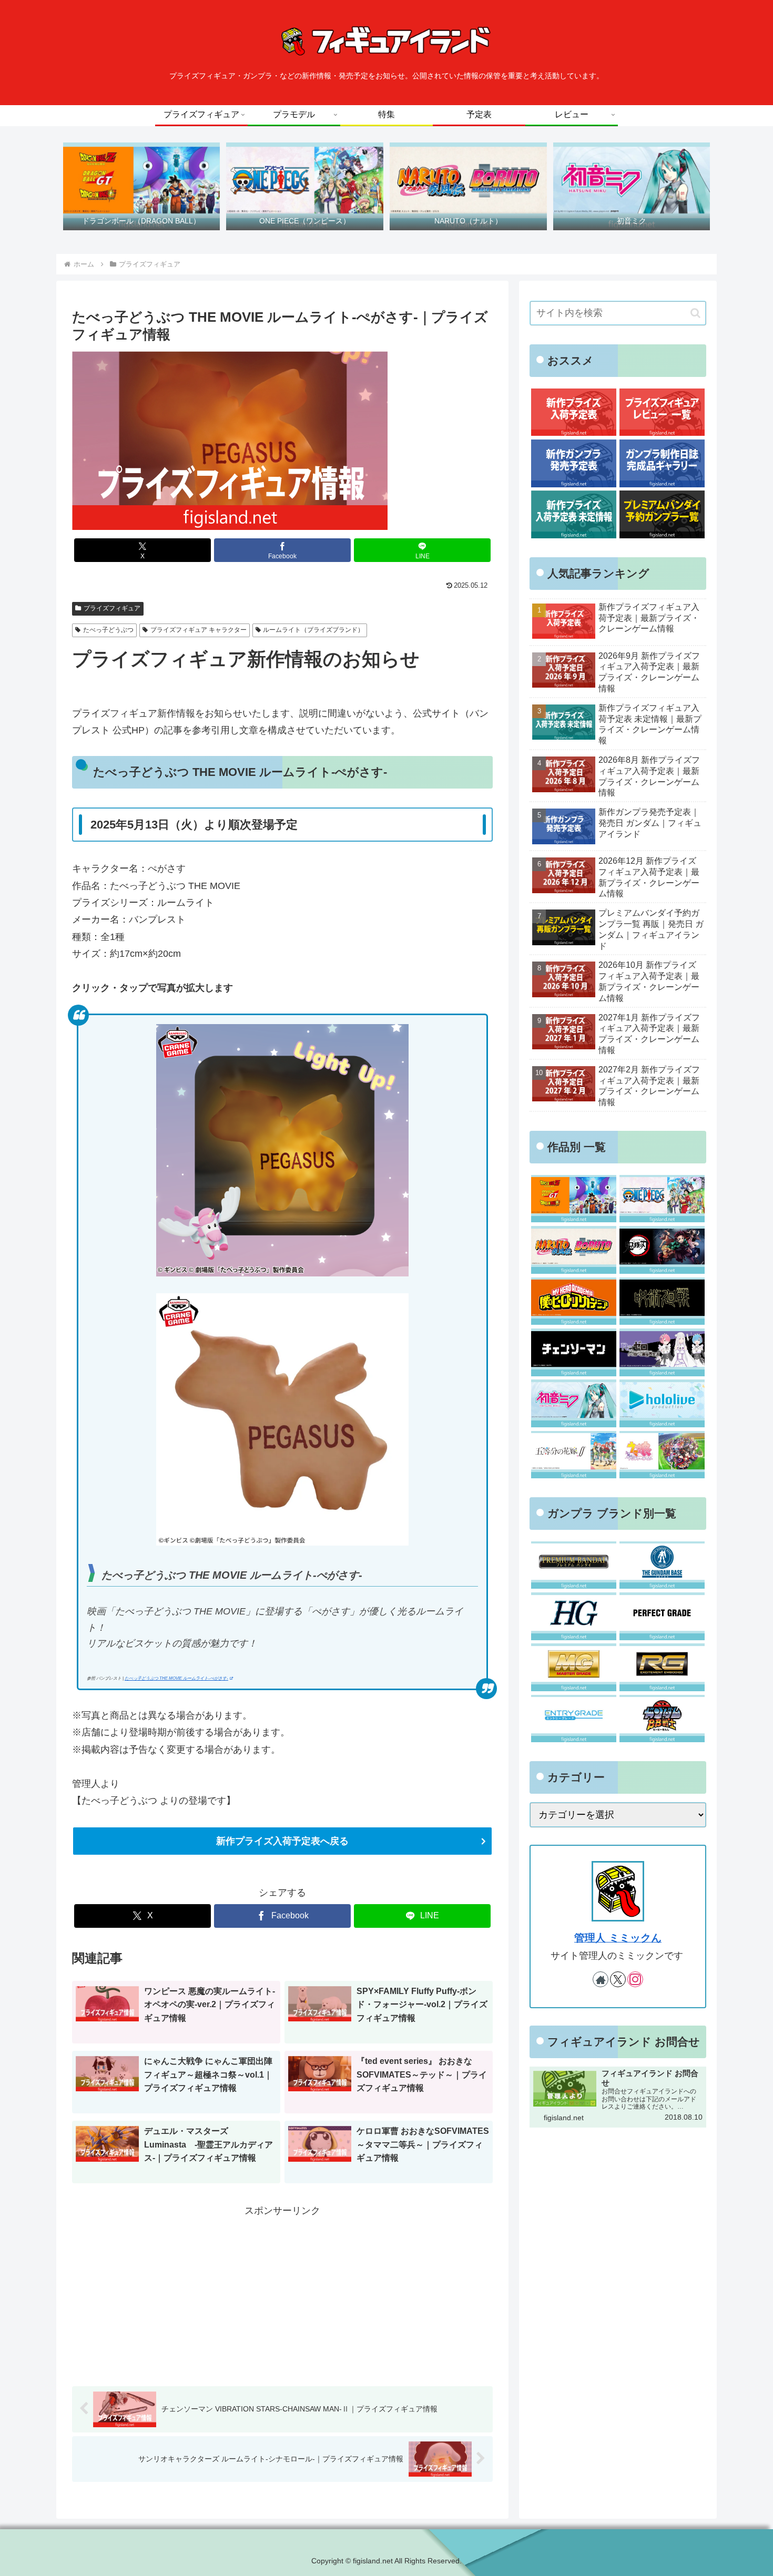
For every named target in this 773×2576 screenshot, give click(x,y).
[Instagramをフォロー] (635, 1979)
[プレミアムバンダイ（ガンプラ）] (573, 1565)
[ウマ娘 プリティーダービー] (662, 1455)
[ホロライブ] (662, 1403)
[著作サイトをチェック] (601, 1979)
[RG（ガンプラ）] (662, 1667)
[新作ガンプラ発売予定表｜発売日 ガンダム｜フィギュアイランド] (573, 463)
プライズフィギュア (112, 608)
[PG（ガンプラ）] (662, 1616)
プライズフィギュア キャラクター (199, 630)
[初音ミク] (573, 1403)
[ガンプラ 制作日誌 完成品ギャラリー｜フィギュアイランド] (662, 463)
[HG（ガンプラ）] (573, 1616)
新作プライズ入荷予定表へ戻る (282, 1841)
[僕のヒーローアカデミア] (573, 1301)
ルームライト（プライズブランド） (313, 630)
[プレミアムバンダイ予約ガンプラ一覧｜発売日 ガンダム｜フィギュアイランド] (662, 514)
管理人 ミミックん (618, 1938)
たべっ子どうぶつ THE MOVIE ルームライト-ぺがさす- (176, 1678)
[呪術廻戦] (662, 1301)
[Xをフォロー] (618, 1979)
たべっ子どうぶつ (108, 630)
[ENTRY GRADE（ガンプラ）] (573, 1719)
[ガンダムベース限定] (662, 1565)
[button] (695, 313)
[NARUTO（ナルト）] (573, 1250)
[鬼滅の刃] (662, 1250)
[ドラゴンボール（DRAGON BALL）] (573, 1199)
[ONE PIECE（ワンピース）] (662, 1199)
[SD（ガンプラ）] (662, 1719)
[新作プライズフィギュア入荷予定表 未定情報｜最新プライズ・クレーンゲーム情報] (573, 514)
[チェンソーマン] (573, 1352)
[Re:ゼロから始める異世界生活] (662, 1352)
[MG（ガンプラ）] (573, 1667)
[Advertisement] (282, 2293)
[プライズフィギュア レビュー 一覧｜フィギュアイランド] (662, 412)
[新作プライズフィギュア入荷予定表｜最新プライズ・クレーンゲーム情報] (573, 412)
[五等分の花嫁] (573, 1455)
